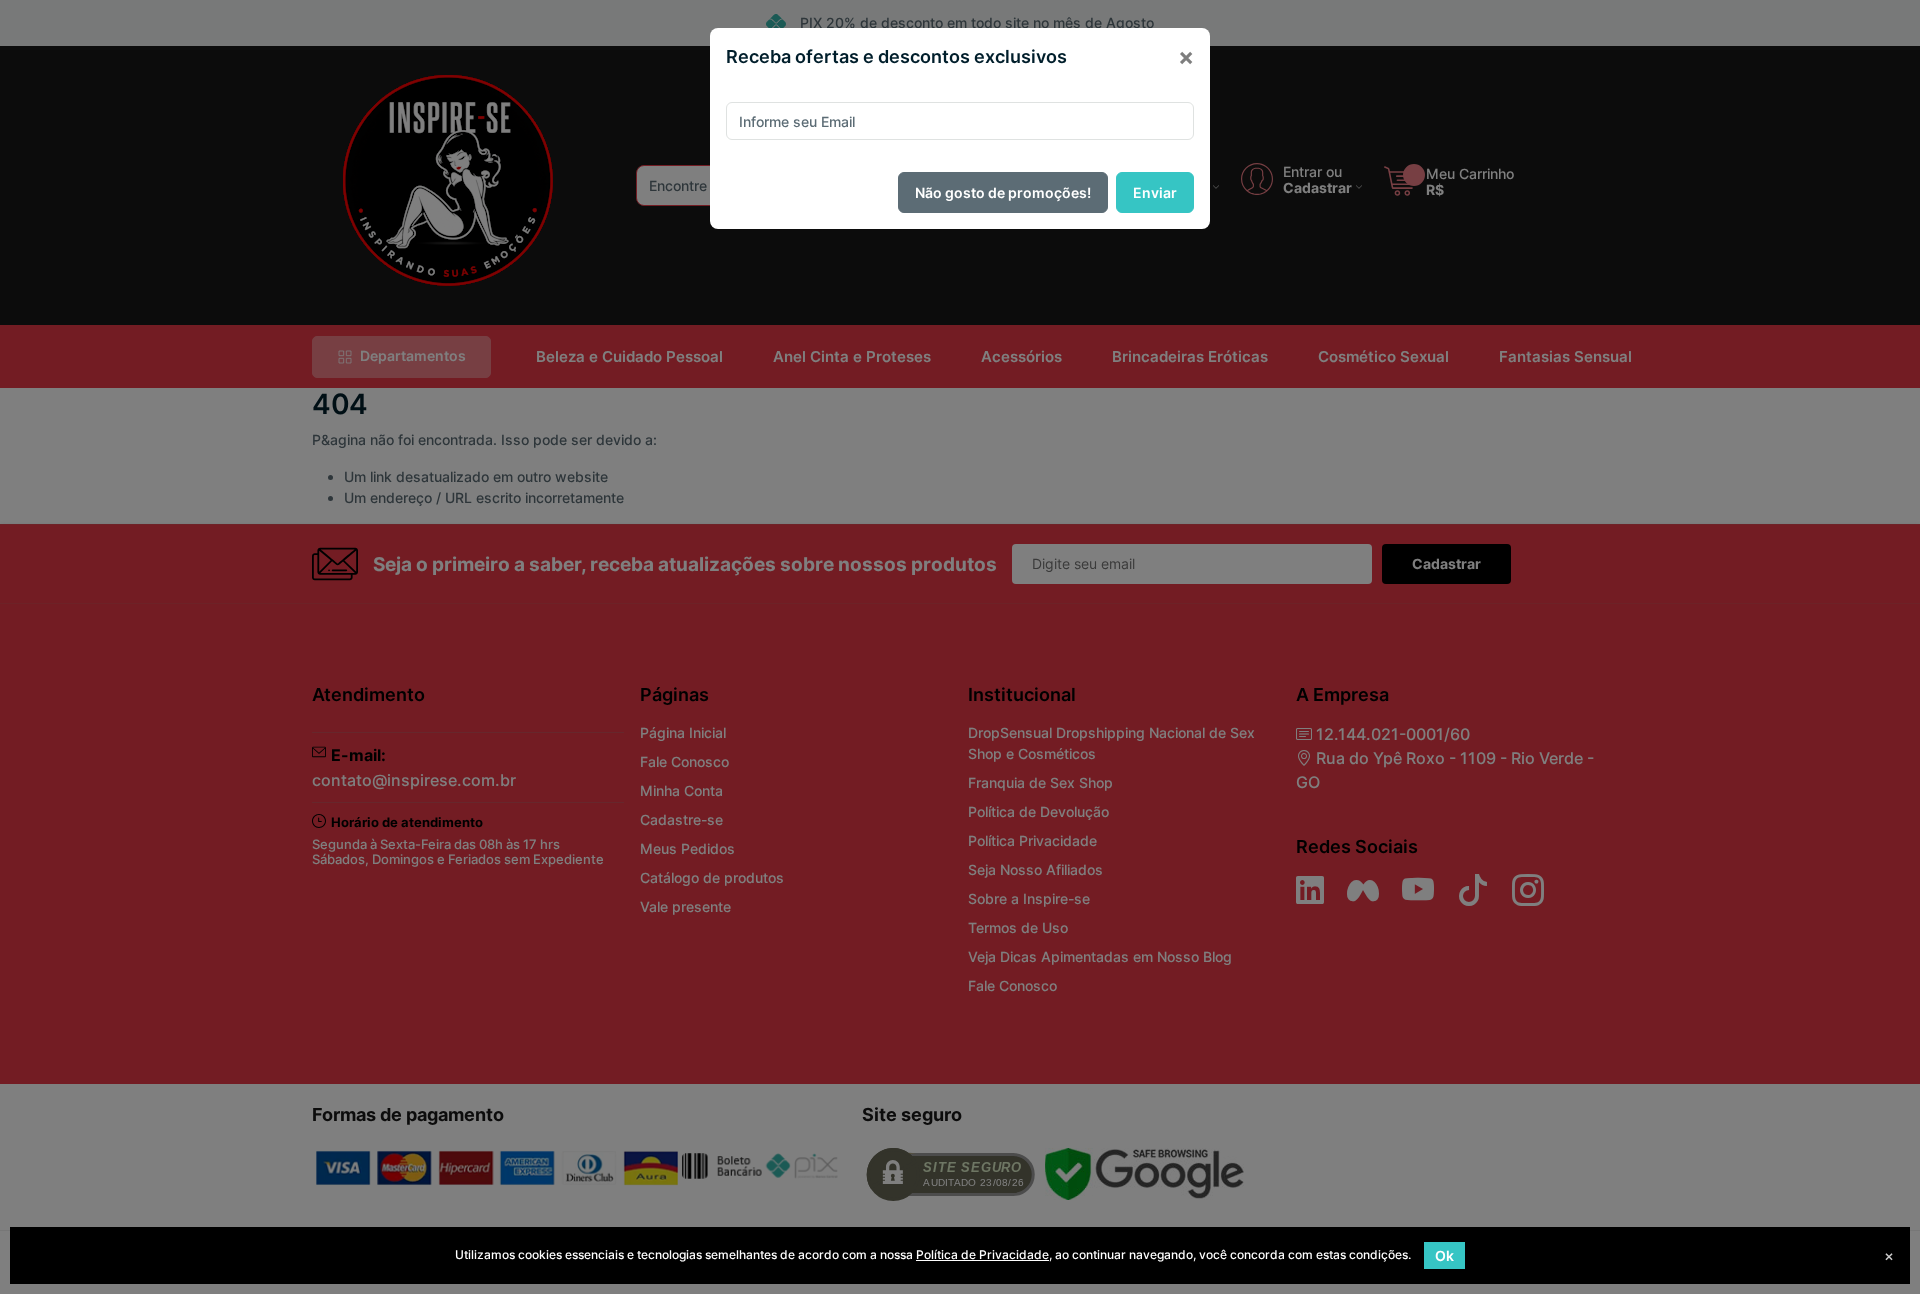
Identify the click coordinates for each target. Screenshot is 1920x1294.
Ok (1444, 1255)
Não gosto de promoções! (1003, 192)
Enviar (1155, 192)
